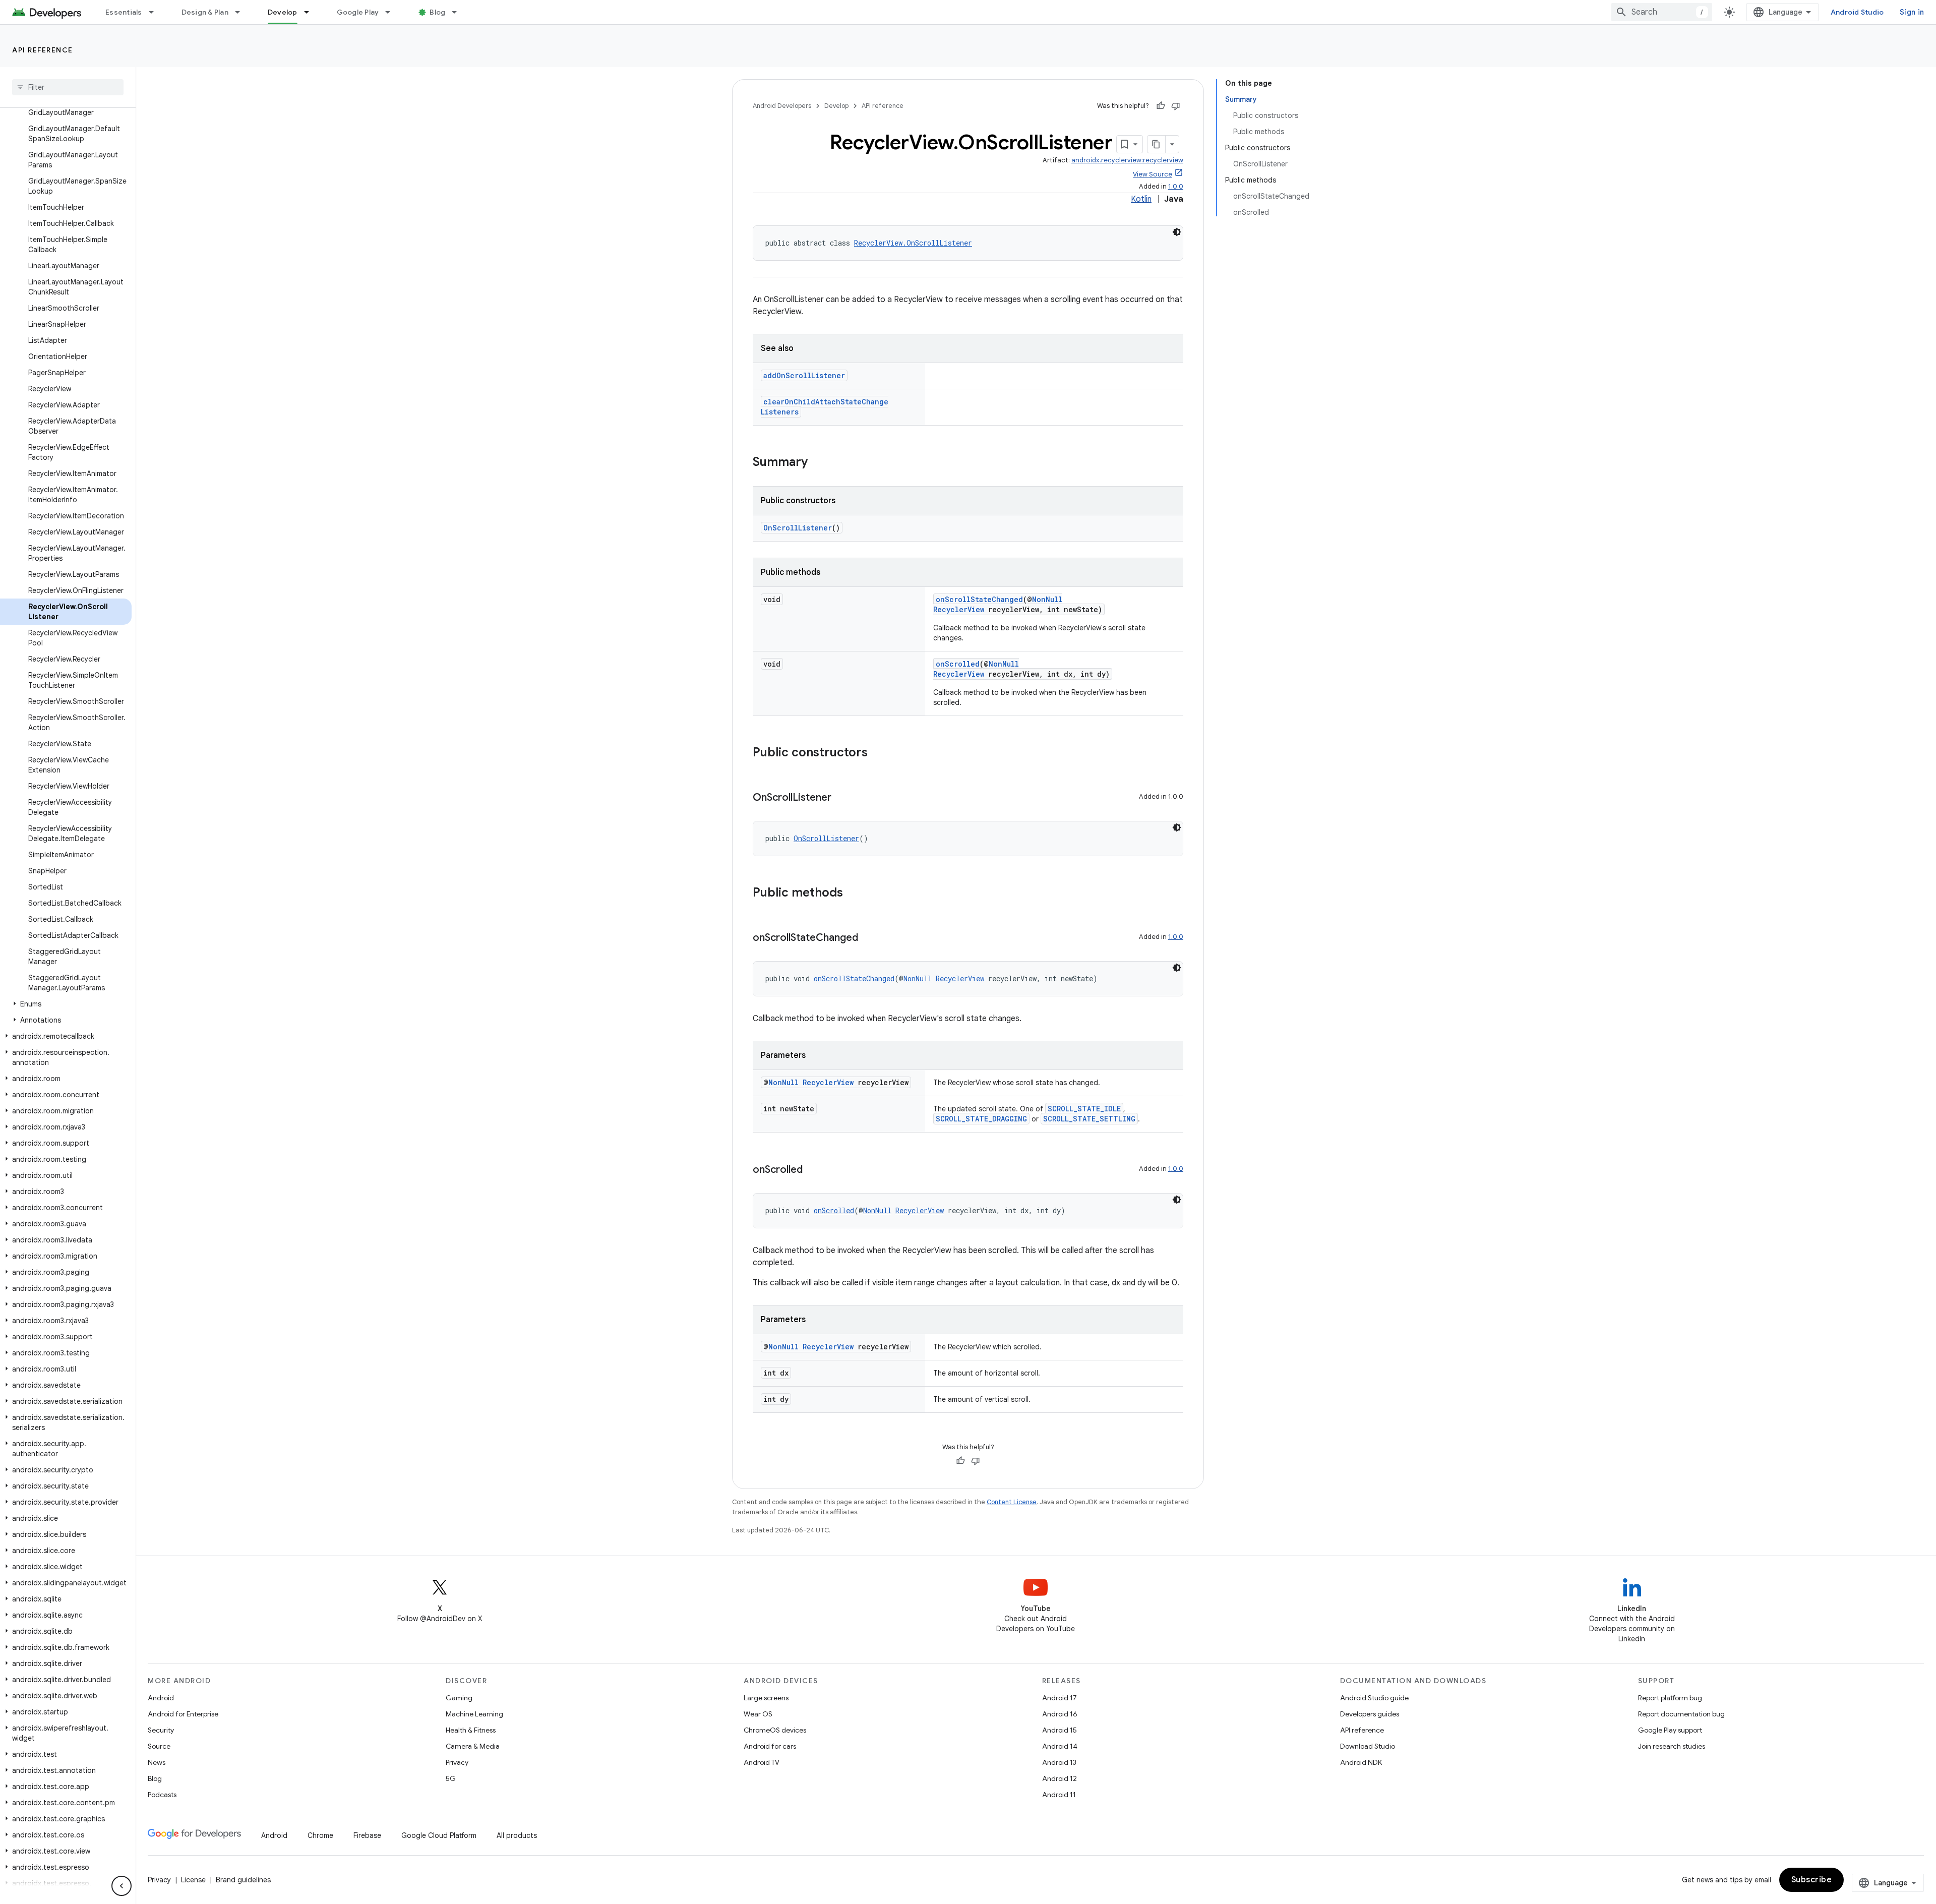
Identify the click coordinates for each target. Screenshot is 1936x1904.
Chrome (320, 1835)
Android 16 (1060, 1714)
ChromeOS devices (775, 1730)
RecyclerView (959, 609)
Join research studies (1672, 1746)
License (193, 1880)
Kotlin (1141, 199)
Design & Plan (205, 12)
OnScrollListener (798, 528)
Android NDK (1361, 1762)
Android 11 (1059, 1795)
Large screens (766, 1698)
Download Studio (1368, 1746)
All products (517, 1835)
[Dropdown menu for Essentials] (156, 12)
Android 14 (1060, 1746)
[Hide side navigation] (122, 1886)
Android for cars (770, 1746)
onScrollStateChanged (979, 599)
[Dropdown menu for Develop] (311, 12)
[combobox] (1662, 12)
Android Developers (782, 106)
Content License (1012, 1502)
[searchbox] (68, 87)
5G (451, 1778)
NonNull (1047, 599)
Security (161, 1730)
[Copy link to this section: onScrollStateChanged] (868, 938)
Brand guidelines (243, 1880)
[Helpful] (1161, 106)
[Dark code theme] (1177, 232)
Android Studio (1857, 12)
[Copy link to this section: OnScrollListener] (841, 798)
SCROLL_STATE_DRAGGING (981, 1119)
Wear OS (758, 1714)
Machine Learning (474, 1714)
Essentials (124, 12)
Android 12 (1060, 1778)
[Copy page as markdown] (1157, 144)
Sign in (1912, 12)
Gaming (459, 1698)
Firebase (367, 1835)
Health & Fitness (471, 1730)
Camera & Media (473, 1746)
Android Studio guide (1374, 1698)
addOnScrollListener (804, 375)
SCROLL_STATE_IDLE (1084, 1109)
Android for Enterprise (183, 1714)
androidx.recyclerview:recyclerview (1127, 160)
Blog (437, 12)
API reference (43, 50)
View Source (1153, 174)
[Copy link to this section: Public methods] (853, 894)
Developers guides (1370, 1714)
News (157, 1762)
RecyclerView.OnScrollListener (913, 243)
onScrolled (958, 664)
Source (159, 1746)
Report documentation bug (1681, 1714)
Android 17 (1060, 1698)
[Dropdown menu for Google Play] (392, 12)
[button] (66, 1004)
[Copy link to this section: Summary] (818, 463)
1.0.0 (1176, 186)
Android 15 (1060, 1730)
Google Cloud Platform (439, 1835)
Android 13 (1059, 1762)
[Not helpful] (1176, 106)
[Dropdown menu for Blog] (459, 12)
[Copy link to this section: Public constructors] (878, 753)
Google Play (358, 12)
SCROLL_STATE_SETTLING (1089, 1119)
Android (161, 1698)
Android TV (762, 1762)
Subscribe (1812, 1880)
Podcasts (162, 1795)
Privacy (457, 1762)
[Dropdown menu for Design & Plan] (242, 12)
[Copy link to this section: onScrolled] (813, 1170)
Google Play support (1670, 1730)
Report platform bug (1670, 1698)
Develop (283, 12)
